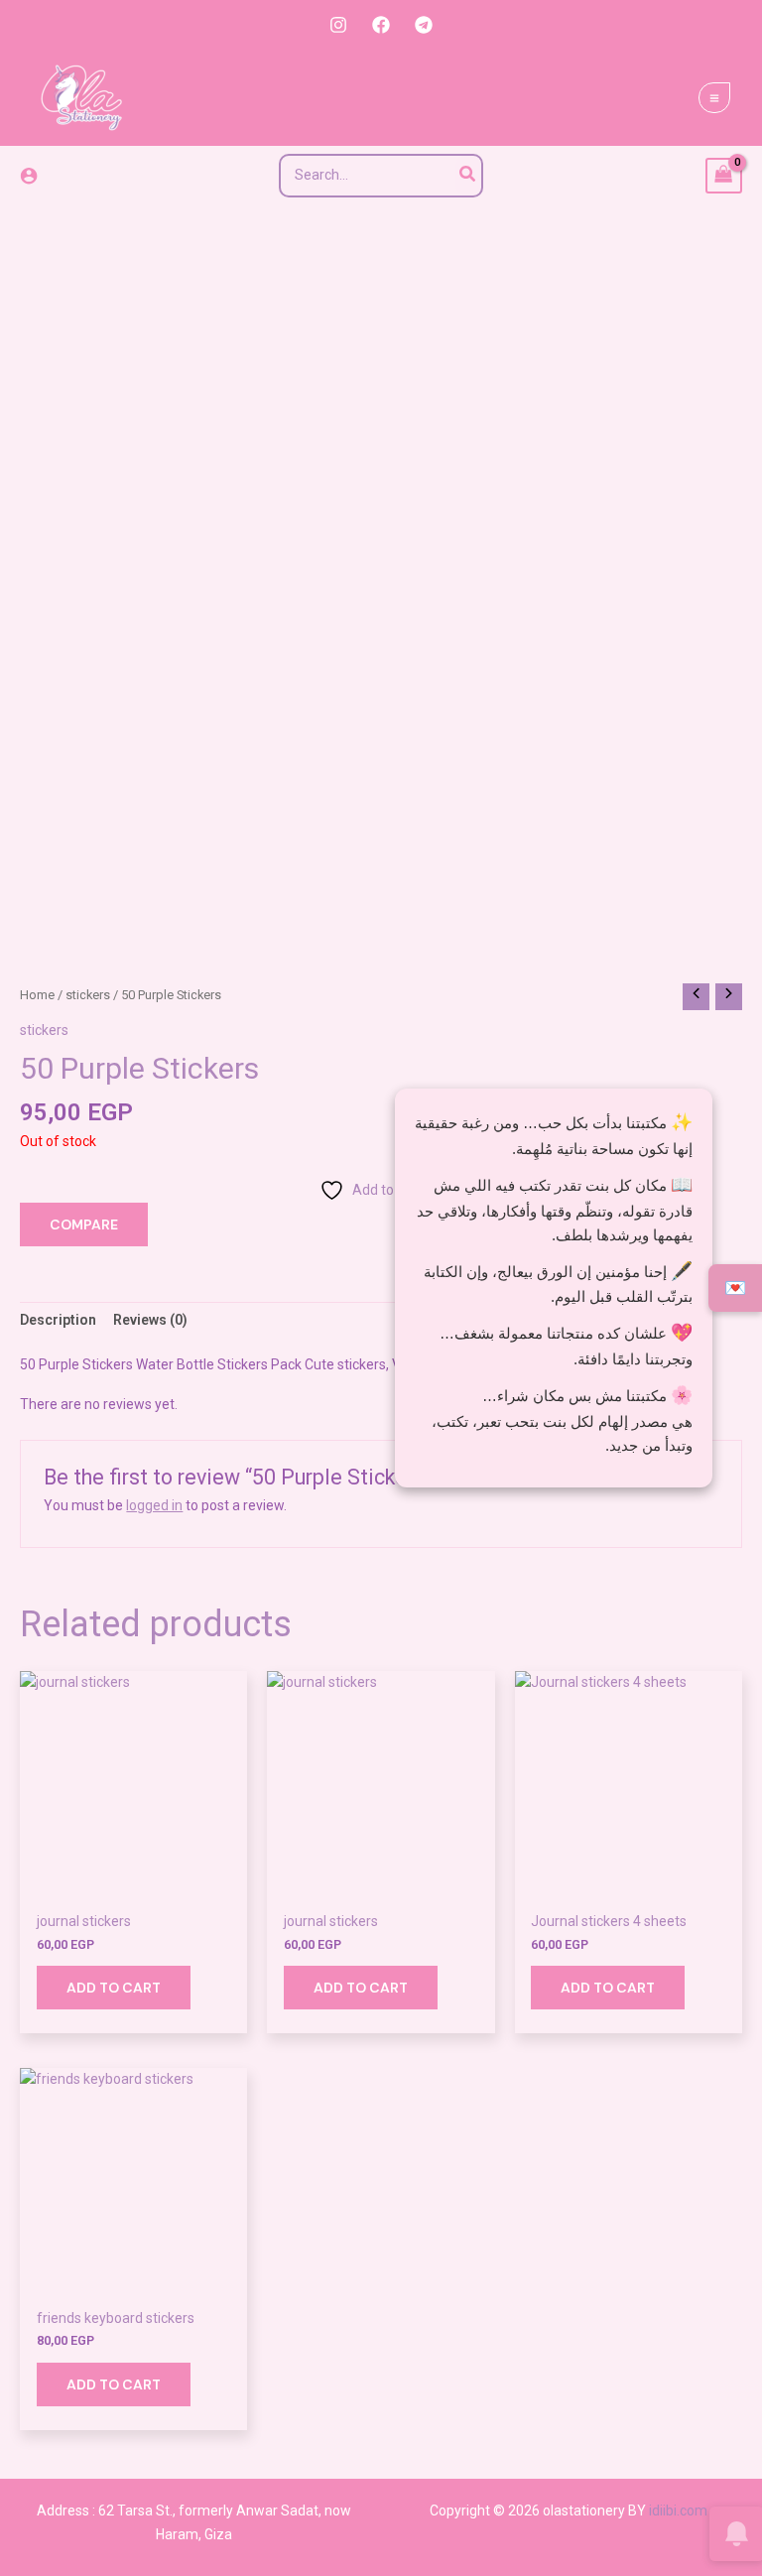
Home (37, 995)
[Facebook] (381, 25)
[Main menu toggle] (714, 98)
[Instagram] (338, 25)
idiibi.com (678, 2511)
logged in (154, 1505)
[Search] (468, 176)
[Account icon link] (29, 176)
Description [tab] (58, 1320)
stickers (88, 995)
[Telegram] (424, 25)
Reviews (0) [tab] (150, 1320)
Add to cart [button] (114, 1988)
